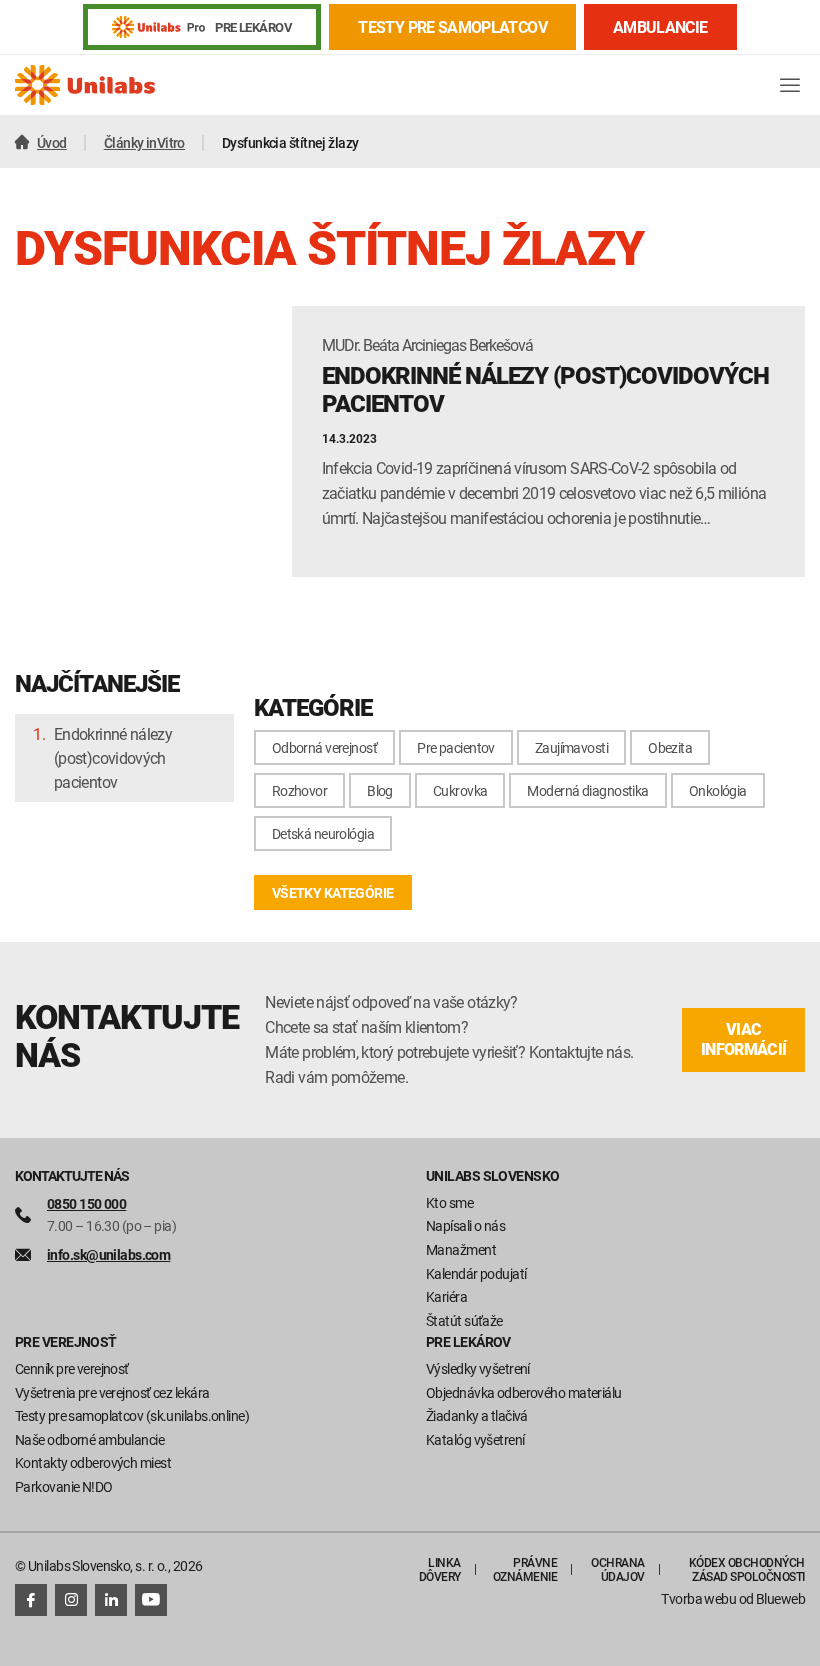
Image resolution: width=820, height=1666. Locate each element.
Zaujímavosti (571, 747)
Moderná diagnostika (587, 790)
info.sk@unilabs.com (108, 1254)
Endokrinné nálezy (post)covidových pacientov (113, 758)
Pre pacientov (456, 747)
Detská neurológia (323, 833)
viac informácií (744, 1039)
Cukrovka (460, 790)
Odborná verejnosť (324, 747)
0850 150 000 (86, 1203)
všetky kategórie (333, 892)
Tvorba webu (698, 1598)
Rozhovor (300, 790)
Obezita (670, 747)
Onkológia (718, 790)
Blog (380, 790)
